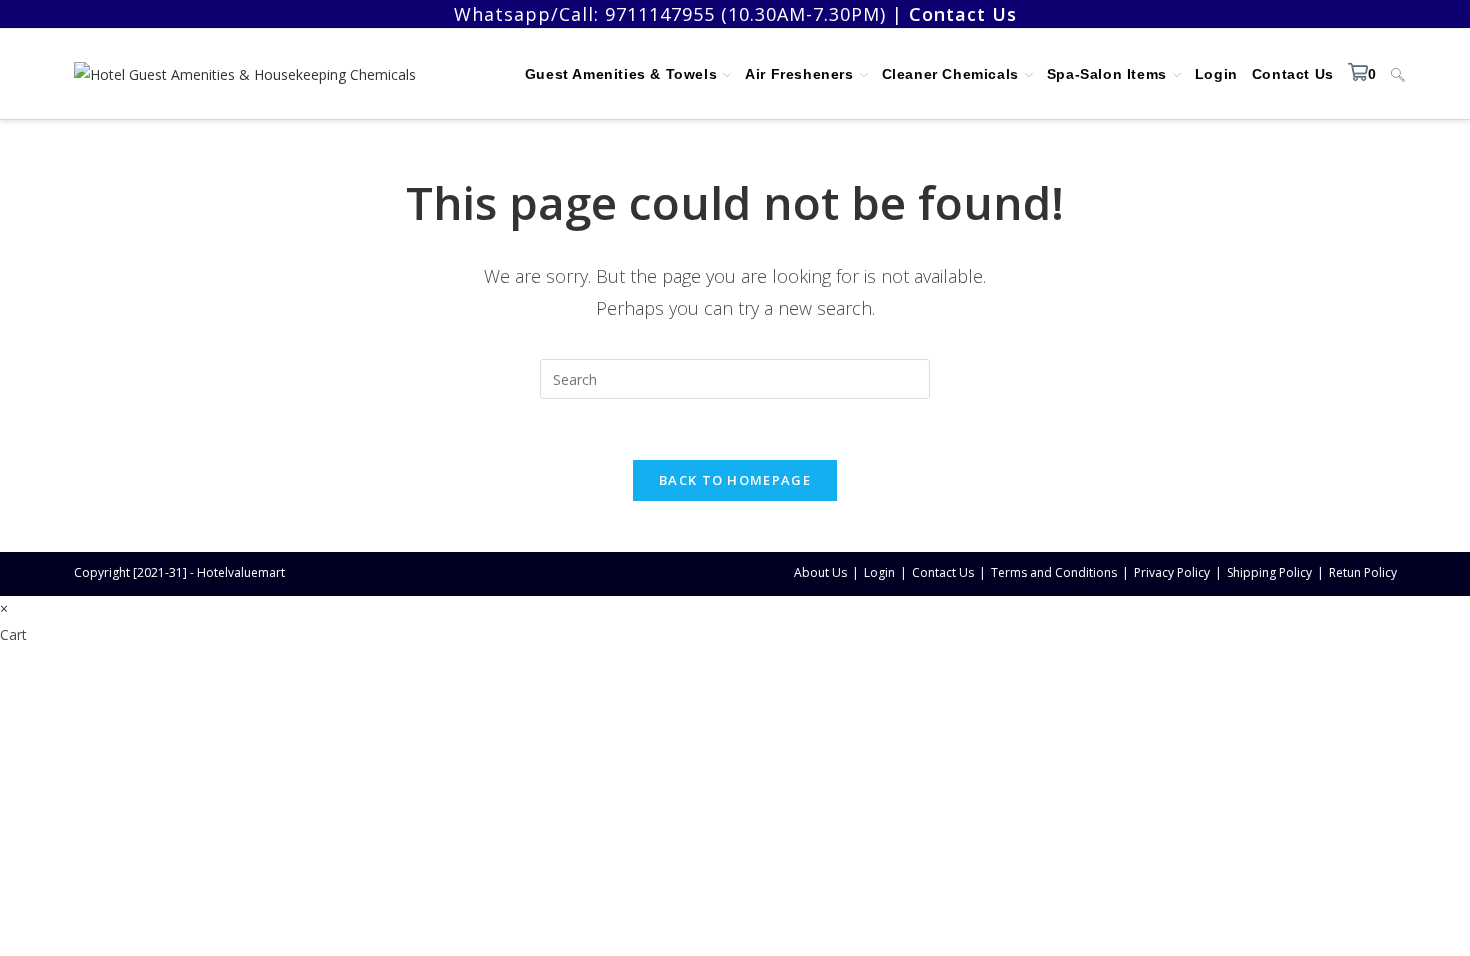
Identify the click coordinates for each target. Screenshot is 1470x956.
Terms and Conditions (1054, 572)
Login (879, 572)
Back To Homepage (735, 480)
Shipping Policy (1269, 572)
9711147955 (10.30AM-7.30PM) (745, 14)
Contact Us (943, 572)
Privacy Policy (1172, 572)
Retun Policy (1363, 572)
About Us (820, 572)
